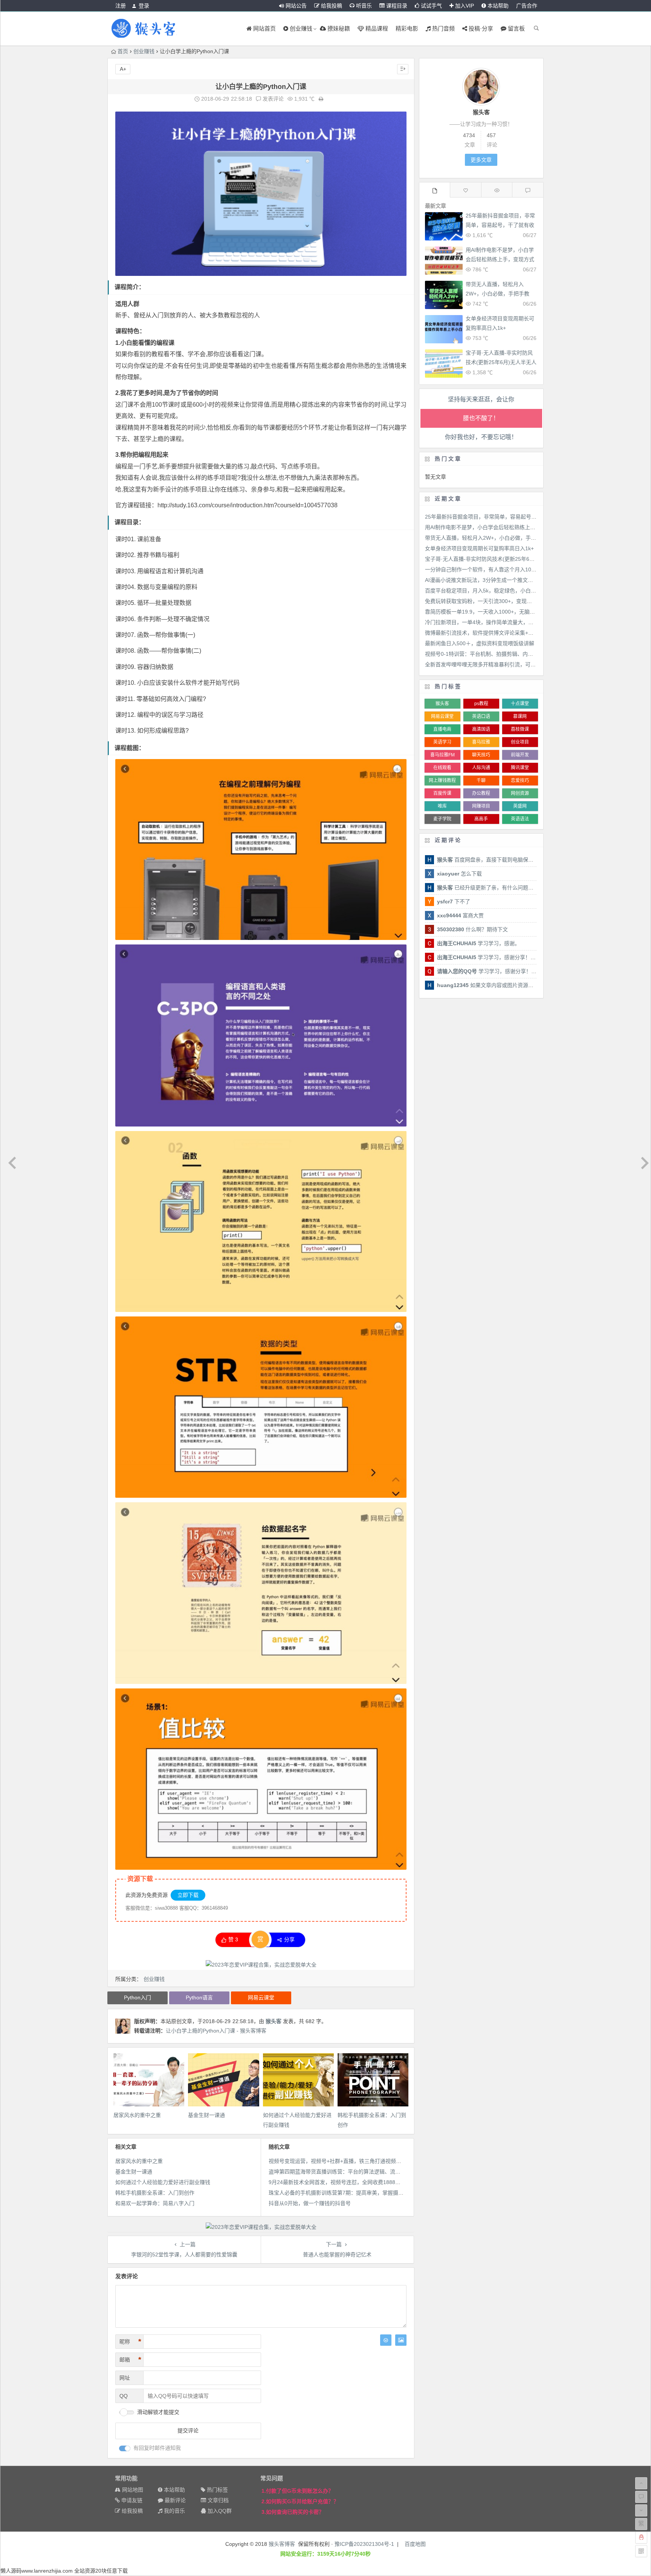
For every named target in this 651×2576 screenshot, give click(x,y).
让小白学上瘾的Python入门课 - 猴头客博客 (216, 2031)
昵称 (130, 2342)
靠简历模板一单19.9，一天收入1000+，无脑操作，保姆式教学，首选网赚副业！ (520, 612)
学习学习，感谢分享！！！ (489, 957)
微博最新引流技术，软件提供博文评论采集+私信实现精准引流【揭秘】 (508, 633)
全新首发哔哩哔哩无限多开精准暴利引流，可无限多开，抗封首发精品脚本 (512, 664)
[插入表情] (386, 2340)
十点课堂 (520, 704)
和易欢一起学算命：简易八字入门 (155, 2203)
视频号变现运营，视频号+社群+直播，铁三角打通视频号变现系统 (345, 2161)
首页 (123, 51)
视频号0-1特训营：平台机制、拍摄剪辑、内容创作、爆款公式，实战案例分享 (516, 654)
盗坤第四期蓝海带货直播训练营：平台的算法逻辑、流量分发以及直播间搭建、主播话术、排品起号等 (387, 2172)
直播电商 (442, 729)
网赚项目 (481, 806)
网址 (125, 2378)
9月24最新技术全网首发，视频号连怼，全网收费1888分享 (337, 2182)
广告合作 (527, 6)
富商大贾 (460, 915)
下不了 (454, 902)
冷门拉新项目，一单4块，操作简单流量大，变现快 (484, 622)
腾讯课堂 (520, 768)
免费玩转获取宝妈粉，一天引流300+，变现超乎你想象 (489, 601)
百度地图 (415, 2544)
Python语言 (199, 1997)
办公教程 (481, 793)
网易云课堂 (261, 1997)
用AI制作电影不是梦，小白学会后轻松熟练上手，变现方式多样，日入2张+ (500, 259)
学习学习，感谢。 (478, 943)
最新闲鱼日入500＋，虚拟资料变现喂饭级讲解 (480, 643)
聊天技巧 (481, 755)
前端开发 (520, 755)
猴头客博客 (282, 2544)
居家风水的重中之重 (137, 2115)
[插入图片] (401, 2340)
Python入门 (138, 1997)
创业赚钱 (144, 51)
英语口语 (481, 716)
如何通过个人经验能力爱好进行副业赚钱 (163, 2182)
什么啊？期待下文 (472, 929)
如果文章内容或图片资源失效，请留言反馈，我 (509, 985)
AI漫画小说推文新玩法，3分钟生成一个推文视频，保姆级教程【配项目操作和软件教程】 (529, 580)
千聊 (481, 781)
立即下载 (188, 1895)
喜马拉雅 (481, 742)
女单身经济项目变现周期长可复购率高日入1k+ (479, 548)
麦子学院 (442, 819)
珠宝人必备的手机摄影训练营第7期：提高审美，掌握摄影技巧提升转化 (352, 2193)
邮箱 (130, 2360)
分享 (289, 1939)
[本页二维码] (641, 2551)
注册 (121, 6)
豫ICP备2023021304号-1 (364, 2544)
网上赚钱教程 (442, 781)
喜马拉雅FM (442, 755)
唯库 (442, 806)
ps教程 (481, 704)
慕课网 (520, 716)
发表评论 (272, 99)
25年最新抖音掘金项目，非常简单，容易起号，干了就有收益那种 (500, 225)
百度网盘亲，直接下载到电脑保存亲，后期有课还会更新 (512, 860)
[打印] (321, 99)
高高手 (481, 819)
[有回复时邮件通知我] (125, 2448)
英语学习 (442, 742)
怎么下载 (459, 874)
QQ (124, 2396)
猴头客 (274, 2021)
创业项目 (520, 742)
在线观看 (442, 768)
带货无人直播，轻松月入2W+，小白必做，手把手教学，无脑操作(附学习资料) (497, 294)
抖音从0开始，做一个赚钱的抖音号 (310, 2203)
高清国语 (481, 729)
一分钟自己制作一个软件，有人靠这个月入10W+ (482, 569)
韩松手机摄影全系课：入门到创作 (155, 2193)
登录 (144, 6)
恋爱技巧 (520, 781)
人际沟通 (481, 768)
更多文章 (481, 160)
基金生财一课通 (206, 2115)
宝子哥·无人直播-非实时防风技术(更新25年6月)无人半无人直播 (501, 362)
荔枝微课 (520, 729)
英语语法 (520, 819)
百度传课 (442, 793)
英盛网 (520, 806)
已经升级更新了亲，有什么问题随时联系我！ (498, 888)
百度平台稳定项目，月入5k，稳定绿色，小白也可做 (486, 591)
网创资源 (520, 793)
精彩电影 (407, 28)
